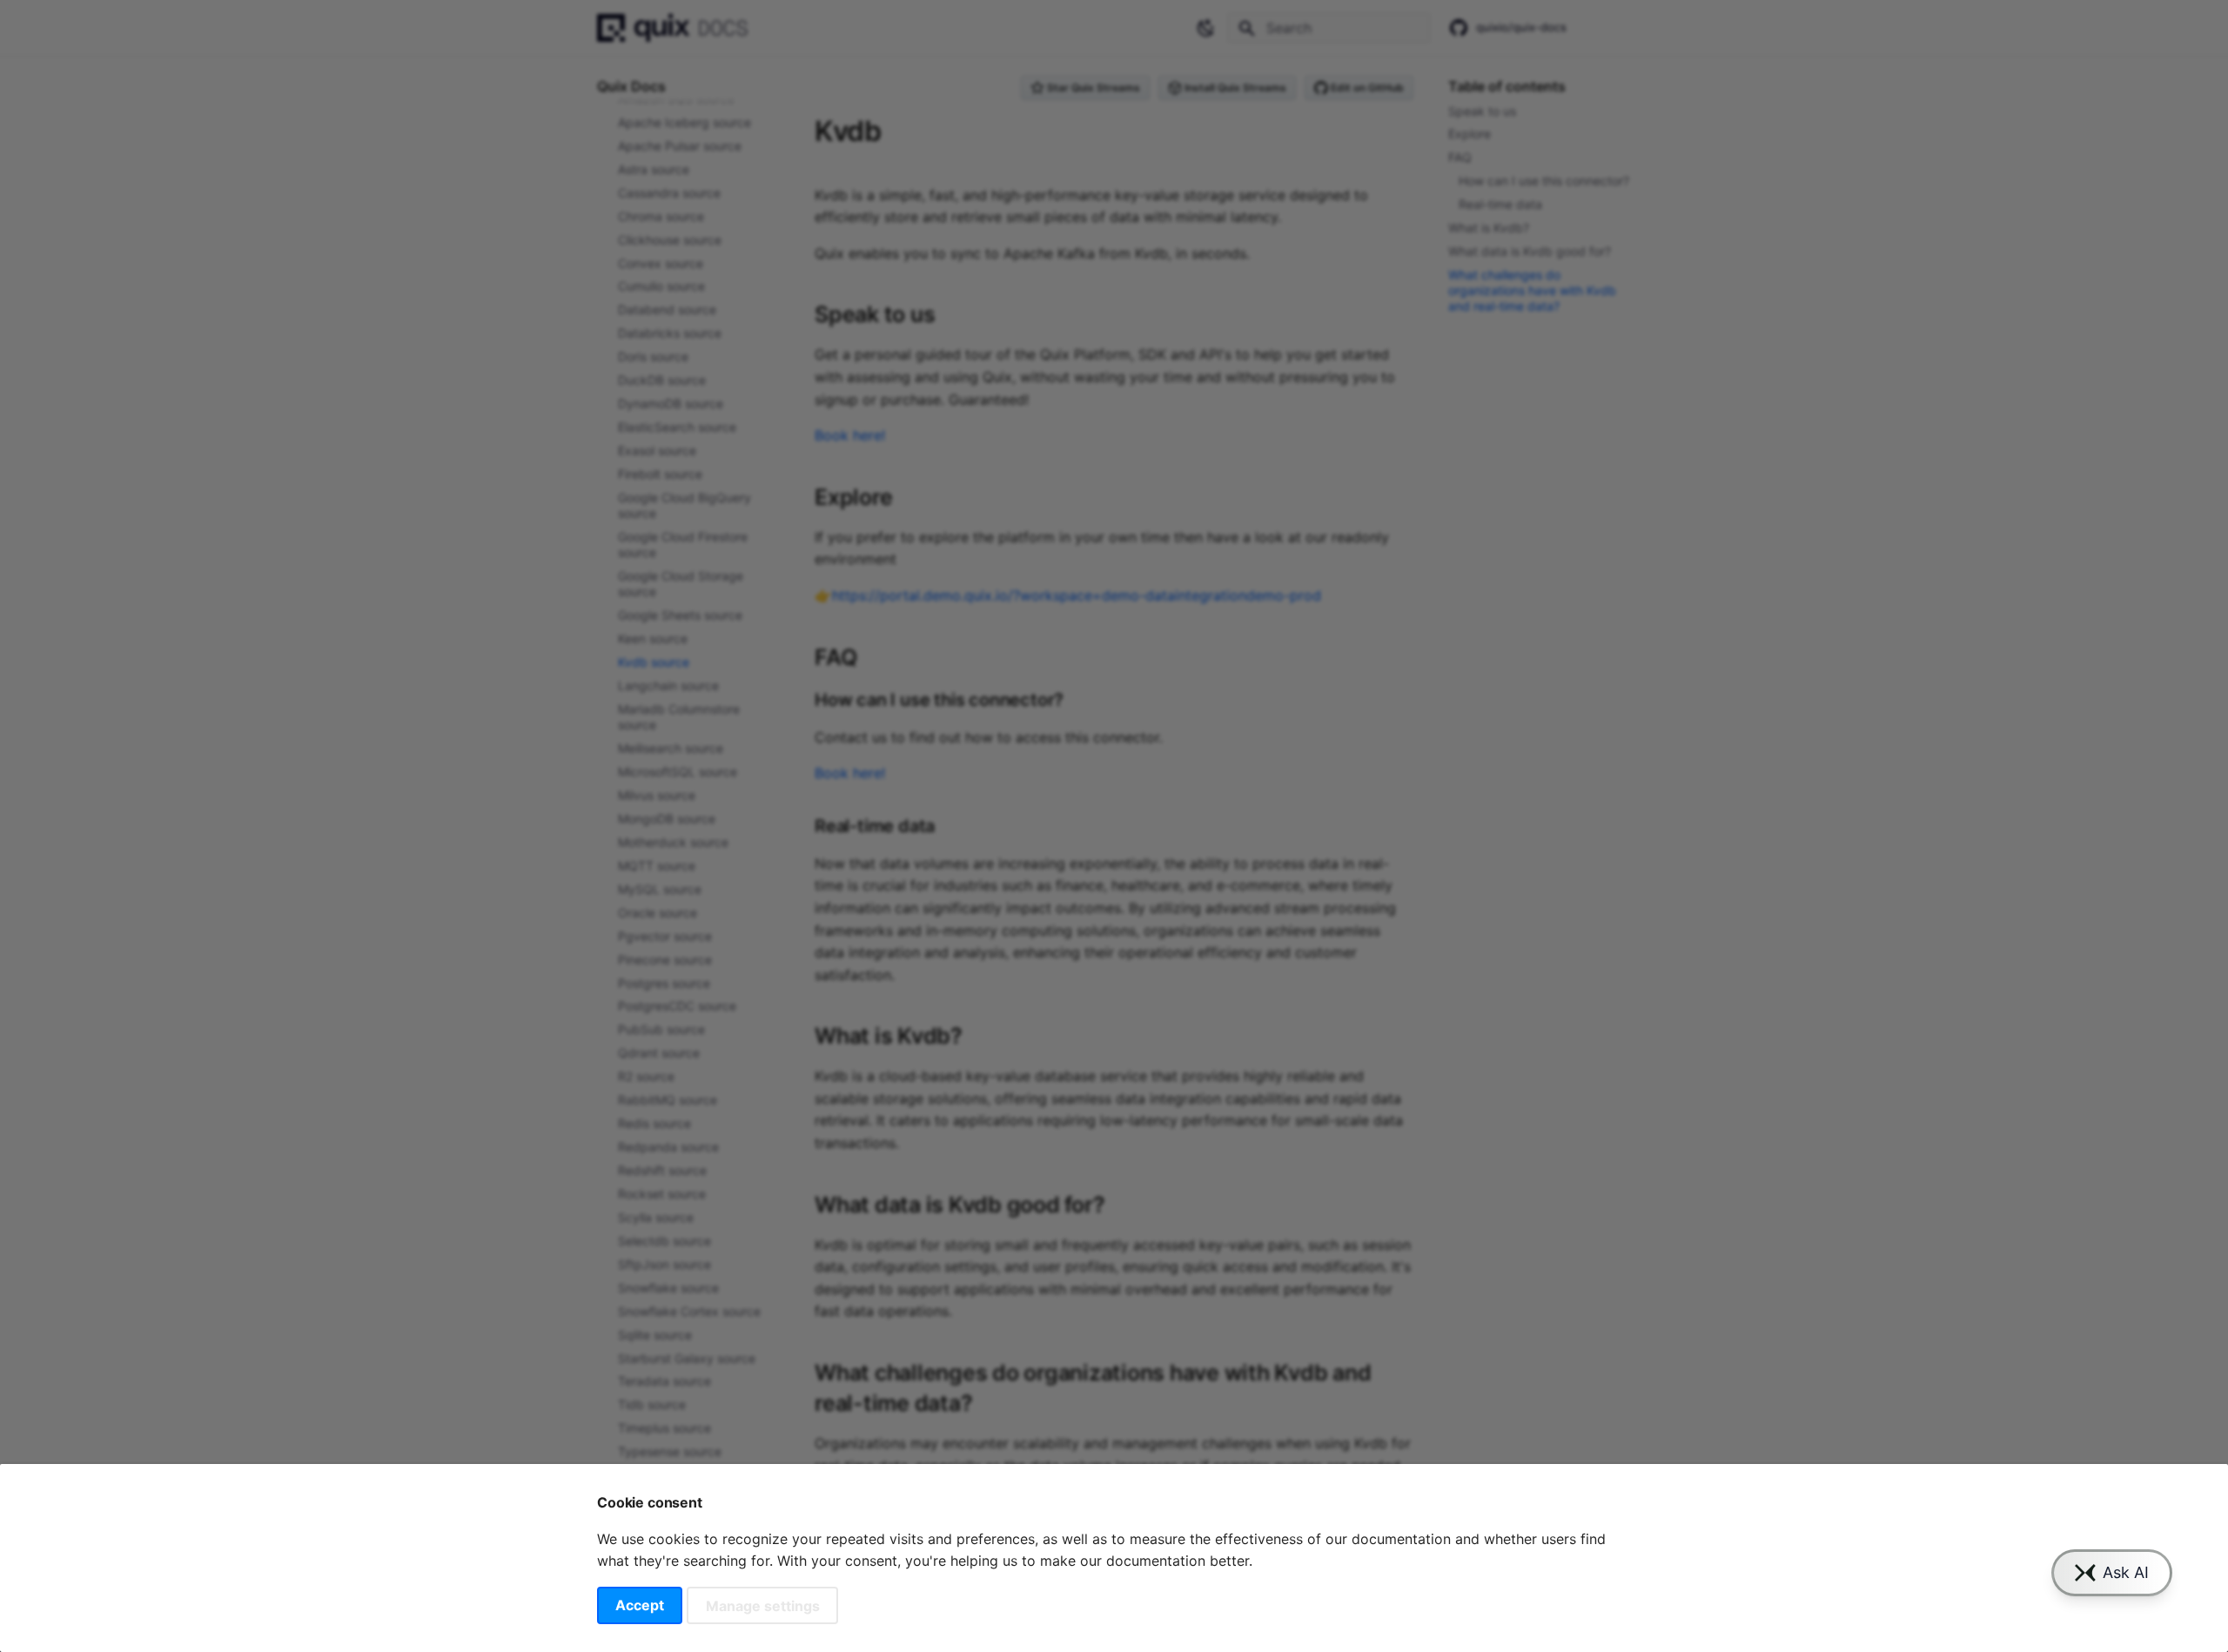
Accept (640, 1605)
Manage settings (763, 1605)
